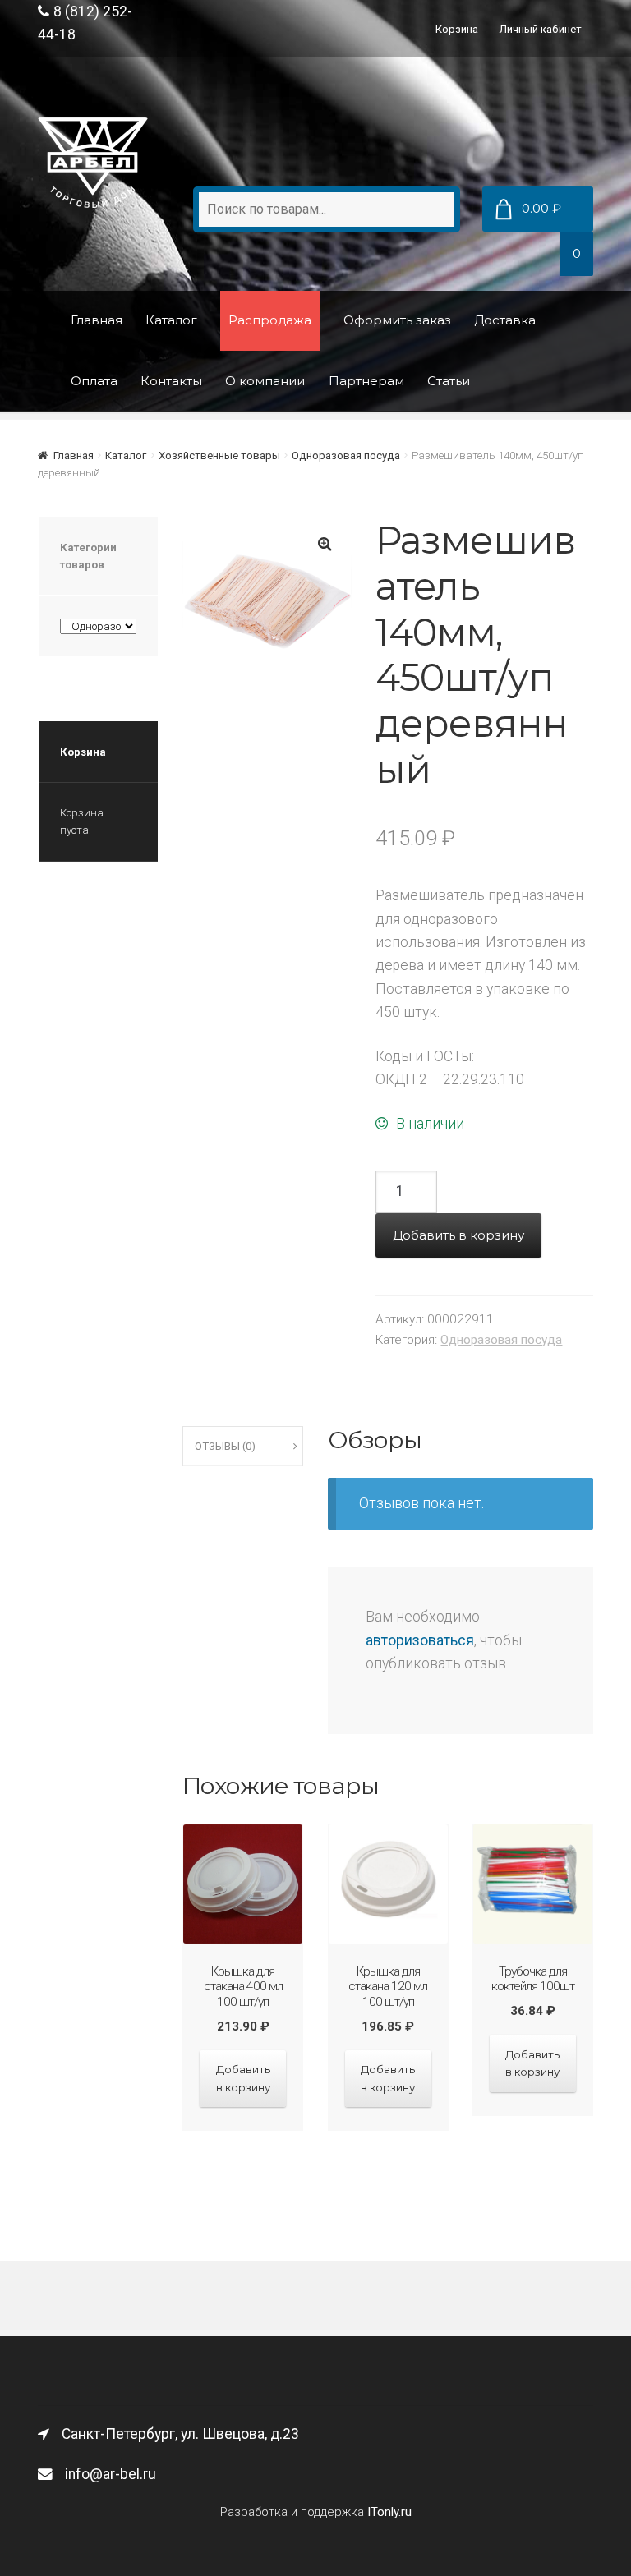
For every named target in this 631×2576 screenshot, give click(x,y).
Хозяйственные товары (219, 455)
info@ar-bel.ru (111, 2474)
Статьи (449, 381)
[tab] (243, 1447)
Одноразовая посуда (346, 455)
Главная (97, 320)
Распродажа (270, 320)
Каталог (171, 320)
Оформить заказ (397, 320)
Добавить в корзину (458, 1235)
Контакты (171, 381)
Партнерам (366, 381)
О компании (265, 381)
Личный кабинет (541, 29)
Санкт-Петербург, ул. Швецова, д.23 (180, 2434)
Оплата (94, 381)
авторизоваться (420, 1640)
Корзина (457, 29)
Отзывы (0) (225, 1446)
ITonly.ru (389, 2512)
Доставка (505, 320)
